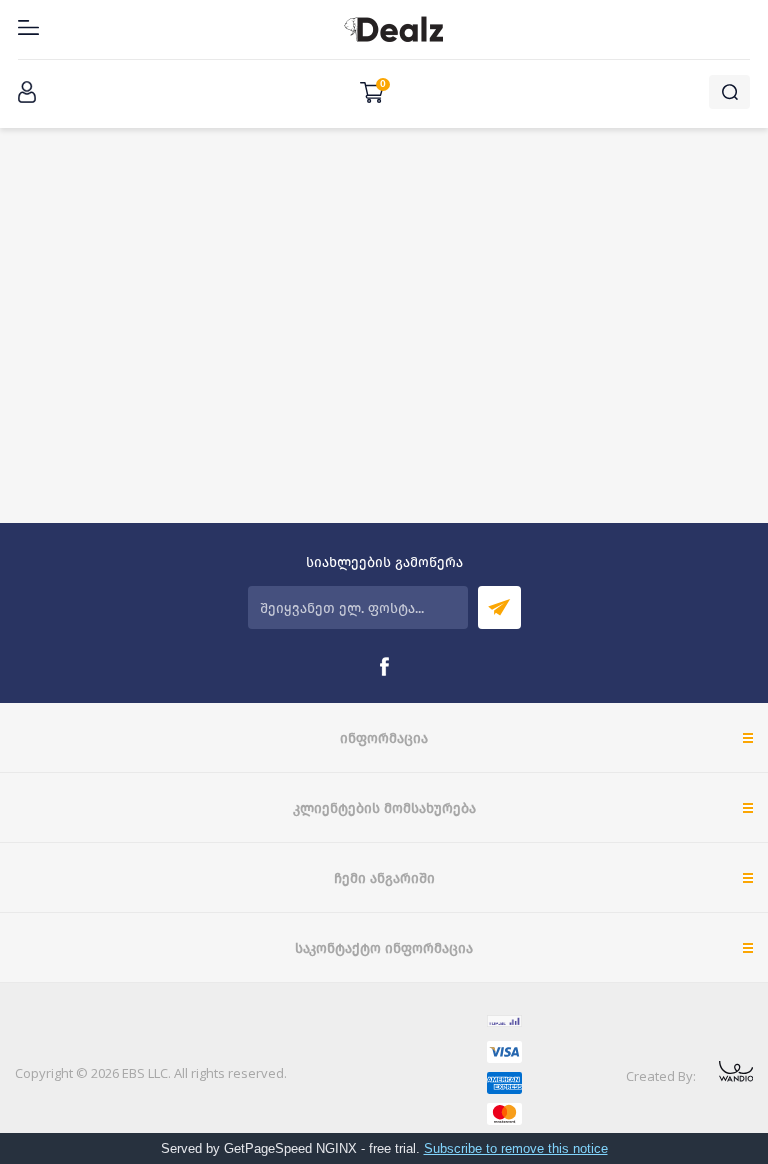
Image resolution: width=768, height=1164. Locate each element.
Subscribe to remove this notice (516, 1148)
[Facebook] (384, 667)
